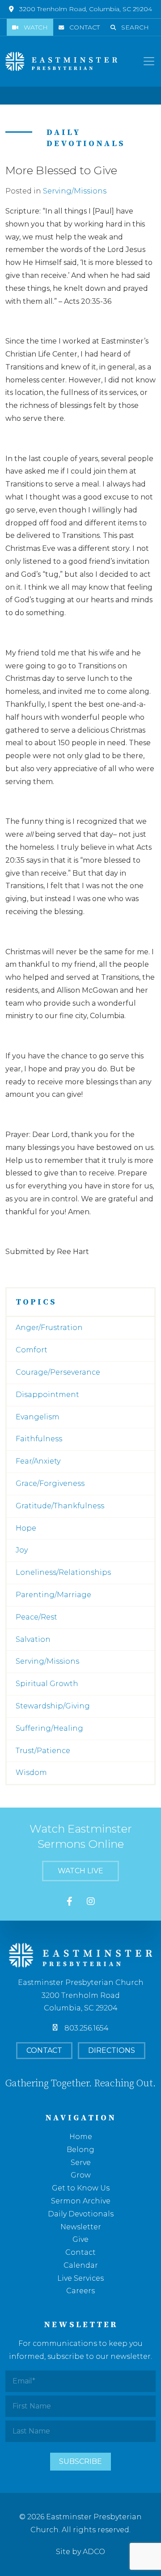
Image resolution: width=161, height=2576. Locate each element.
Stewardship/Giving (53, 1706)
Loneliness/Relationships (63, 1572)
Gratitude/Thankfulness (60, 1506)
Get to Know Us (81, 2188)
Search (135, 27)
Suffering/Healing (49, 1728)
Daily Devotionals (81, 2214)
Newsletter (81, 2227)
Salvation (33, 1639)
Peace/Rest (36, 1617)
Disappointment (47, 1395)
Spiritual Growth (47, 1684)
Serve (81, 2163)
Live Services (80, 2278)
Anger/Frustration (49, 1328)
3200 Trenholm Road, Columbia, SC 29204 (86, 9)
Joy (22, 1550)
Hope (26, 1528)
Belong (80, 2150)
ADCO (94, 2552)
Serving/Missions (75, 191)
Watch (36, 27)
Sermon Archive (81, 2201)
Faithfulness (39, 1439)
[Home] (61, 61)
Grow (81, 2175)
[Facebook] (70, 1902)
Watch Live (80, 1871)
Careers (80, 2291)
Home (81, 2137)
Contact (85, 27)
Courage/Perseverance (58, 1372)
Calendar (81, 2265)
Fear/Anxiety (38, 1461)
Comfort (32, 1350)
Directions (112, 2050)
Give (80, 2239)
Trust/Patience (43, 1751)
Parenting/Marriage (53, 1595)
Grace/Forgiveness (50, 1483)
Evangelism (38, 1417)
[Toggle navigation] (149, 61)
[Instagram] (91, 1902)
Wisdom (31, 1773)
